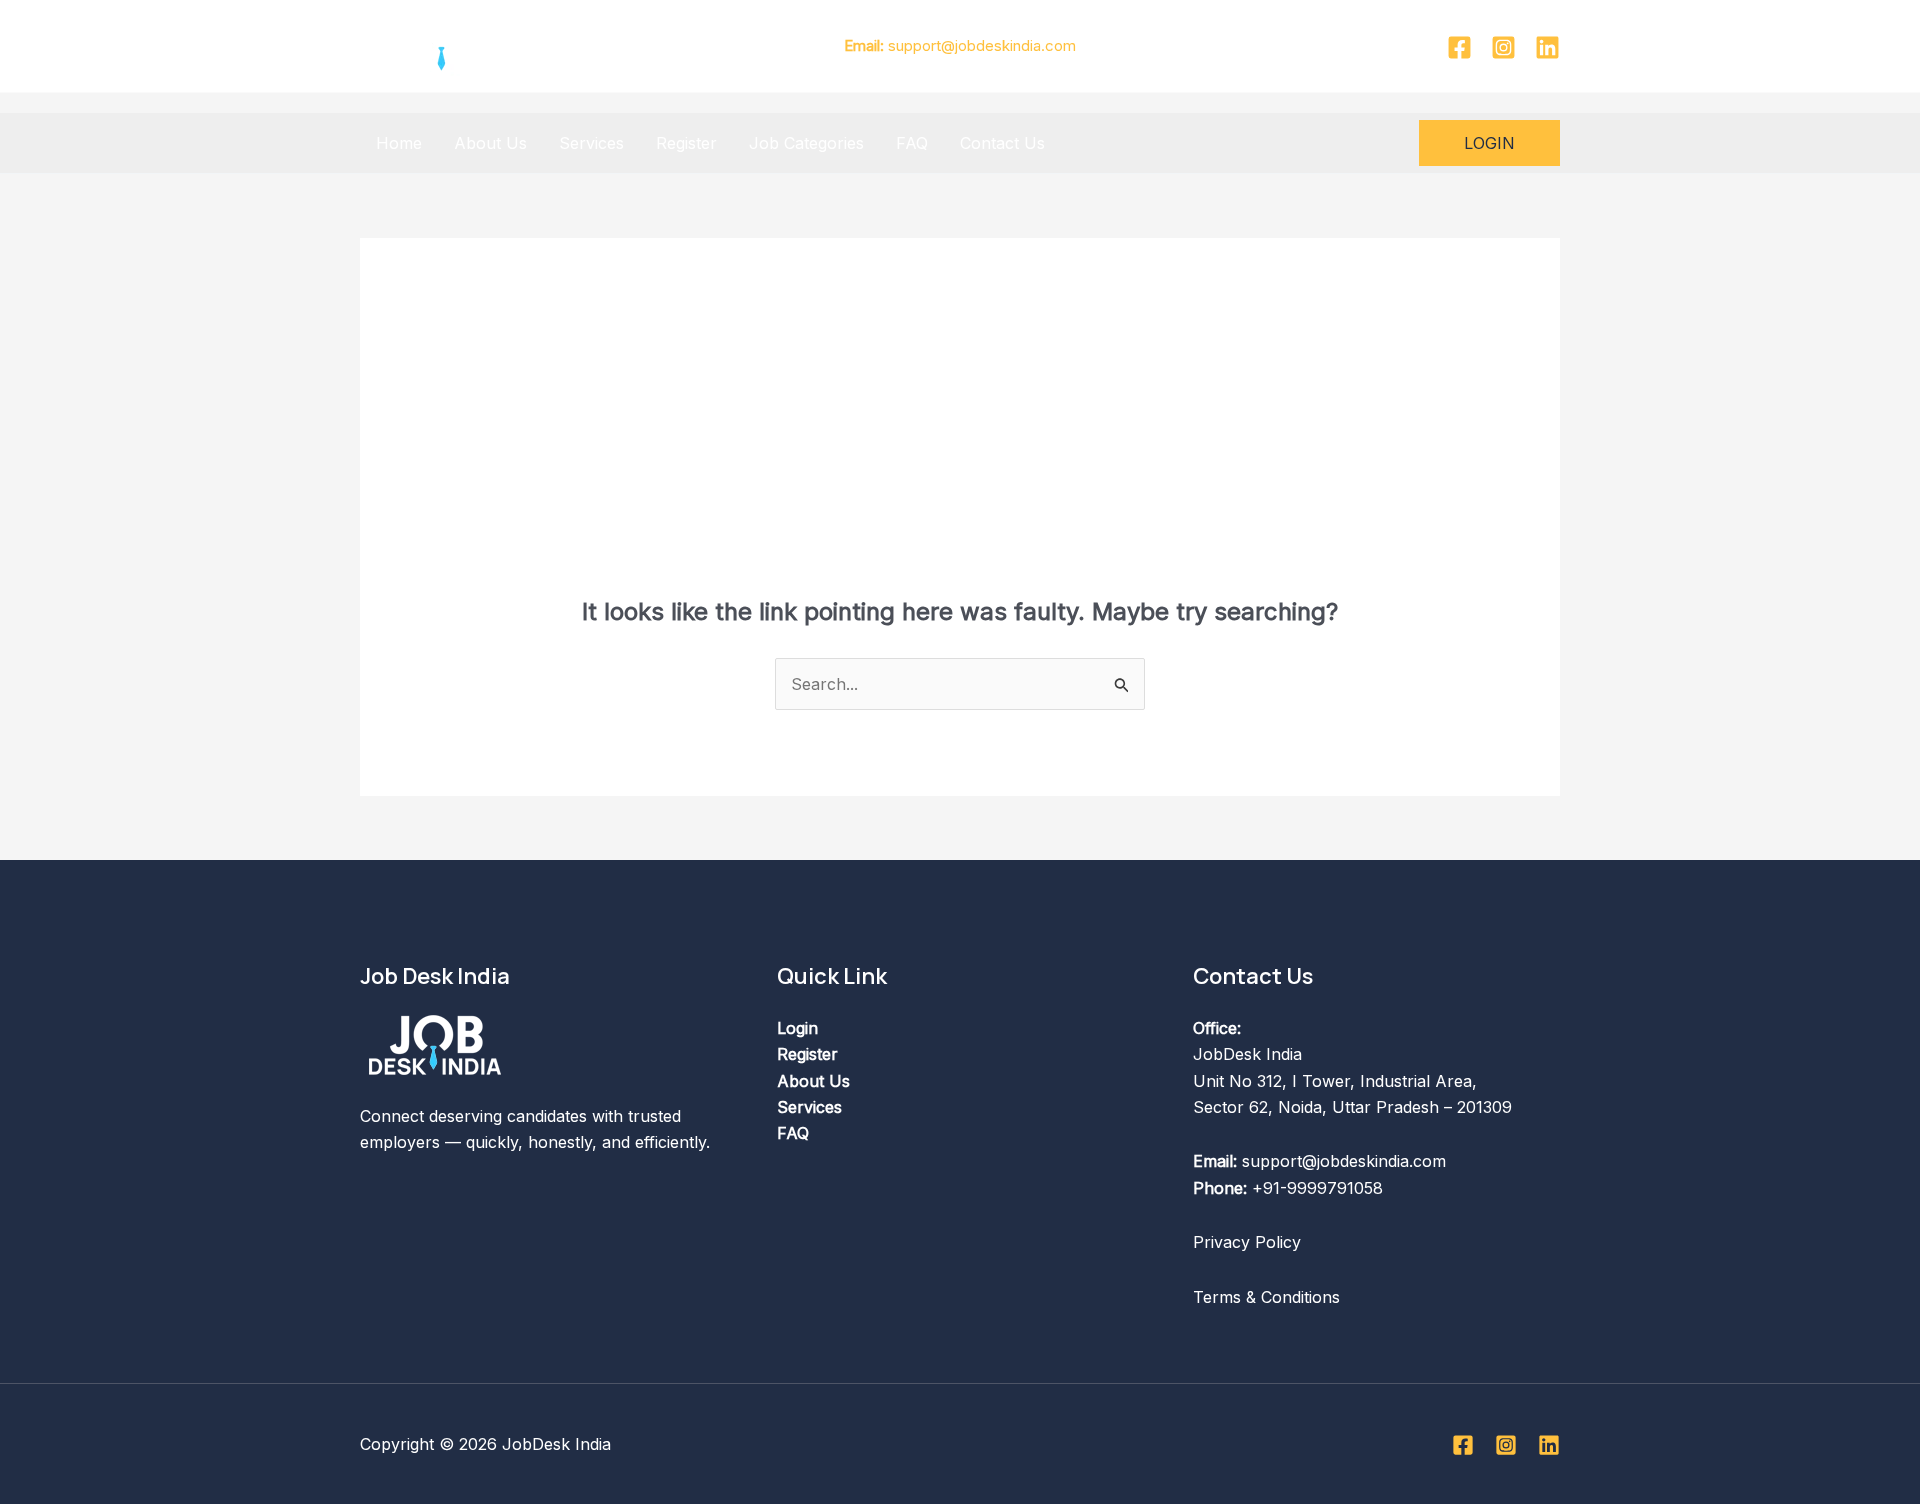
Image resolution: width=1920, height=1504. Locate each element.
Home (399, 143)
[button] (1489, 143)
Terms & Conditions (1266, 1297)
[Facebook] (1459, 47)
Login (797, 1028)
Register (686, 143)
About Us (490, 143)
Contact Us (1002, 143)
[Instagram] (1503, 47)
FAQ (912, 143)
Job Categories (806, 143)
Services (591, 143)
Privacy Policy (1247, 1242)
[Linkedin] (1547, 47)
